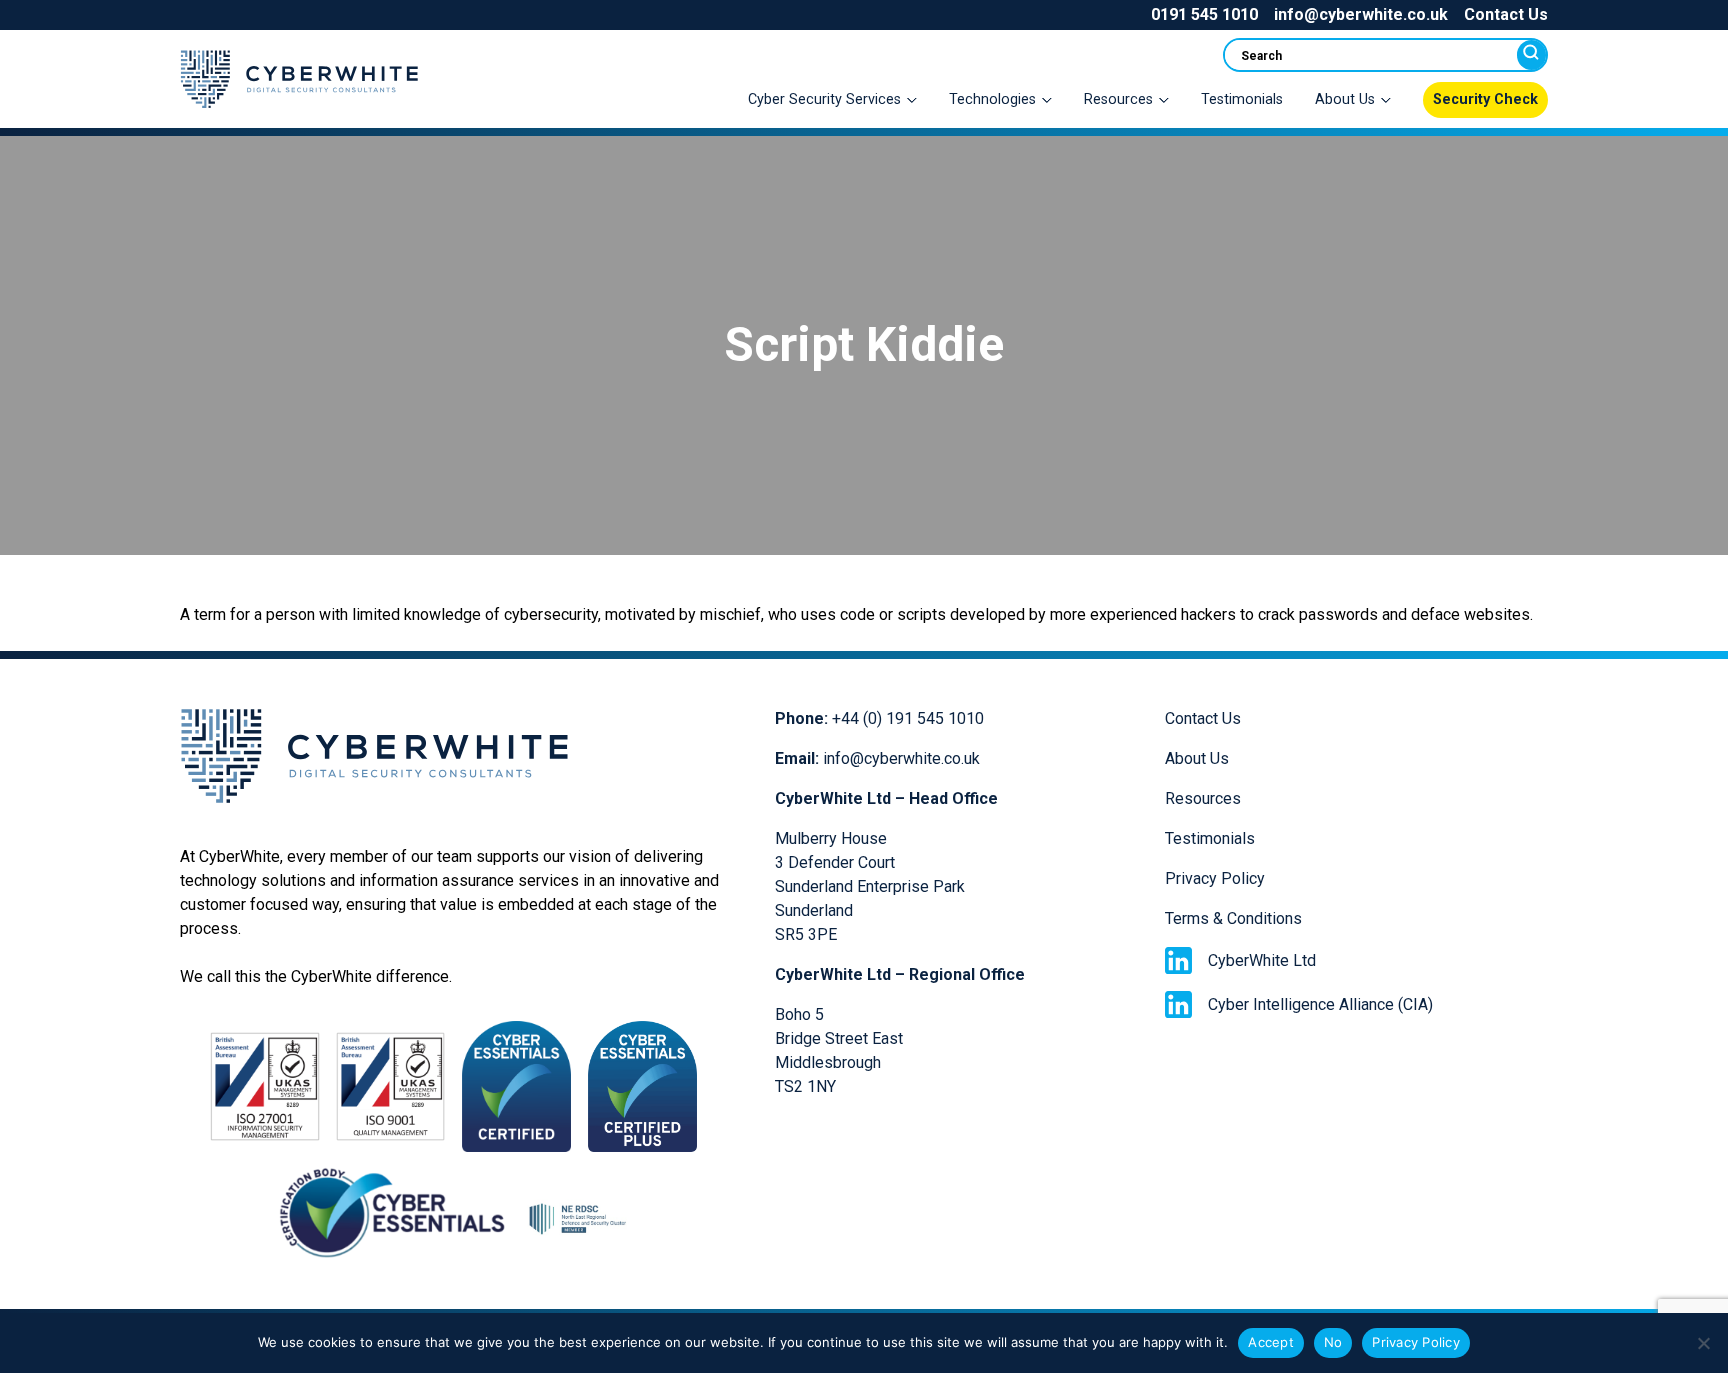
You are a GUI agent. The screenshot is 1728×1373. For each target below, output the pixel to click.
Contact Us (1506, 14)
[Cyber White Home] (299, 114)
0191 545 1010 (1204, 14)
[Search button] (1531, 55)
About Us (1197, 758)
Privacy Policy (1215, 878)
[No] (1703, 1343)
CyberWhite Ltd (1262, 960)
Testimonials (1242, 99)
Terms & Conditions (1233, 918)
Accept (1271, 1342)
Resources (1203, 798)
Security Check (1485, 99)
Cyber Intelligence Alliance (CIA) (1320, 1004)
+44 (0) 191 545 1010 (908, 718)
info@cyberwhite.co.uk (1361, 14)
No (1333, 1342)
